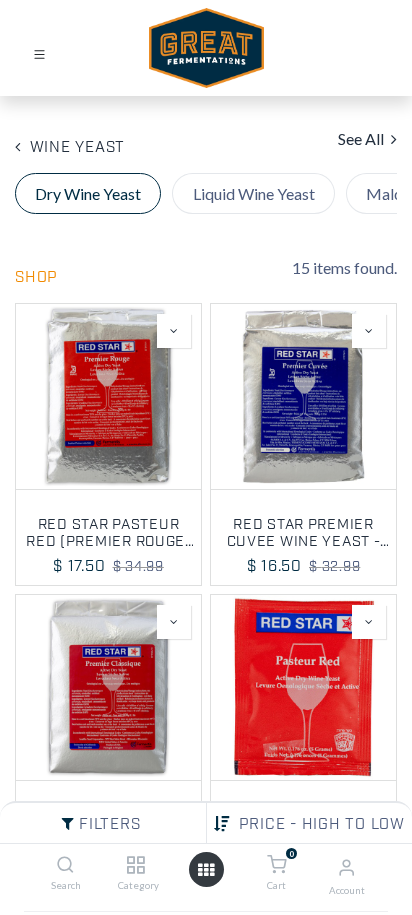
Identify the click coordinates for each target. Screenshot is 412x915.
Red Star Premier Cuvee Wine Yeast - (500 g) (304, 532)
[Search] (65, 864)
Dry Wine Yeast (88, 193)
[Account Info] (346, 866)
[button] (174, 331)
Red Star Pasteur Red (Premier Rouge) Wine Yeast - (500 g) (108, 532)
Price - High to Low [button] (322, 825)
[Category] (135, 864)
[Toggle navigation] (39, 53)
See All (362, 138)
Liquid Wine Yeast (254, 193)
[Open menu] (206, 870)
